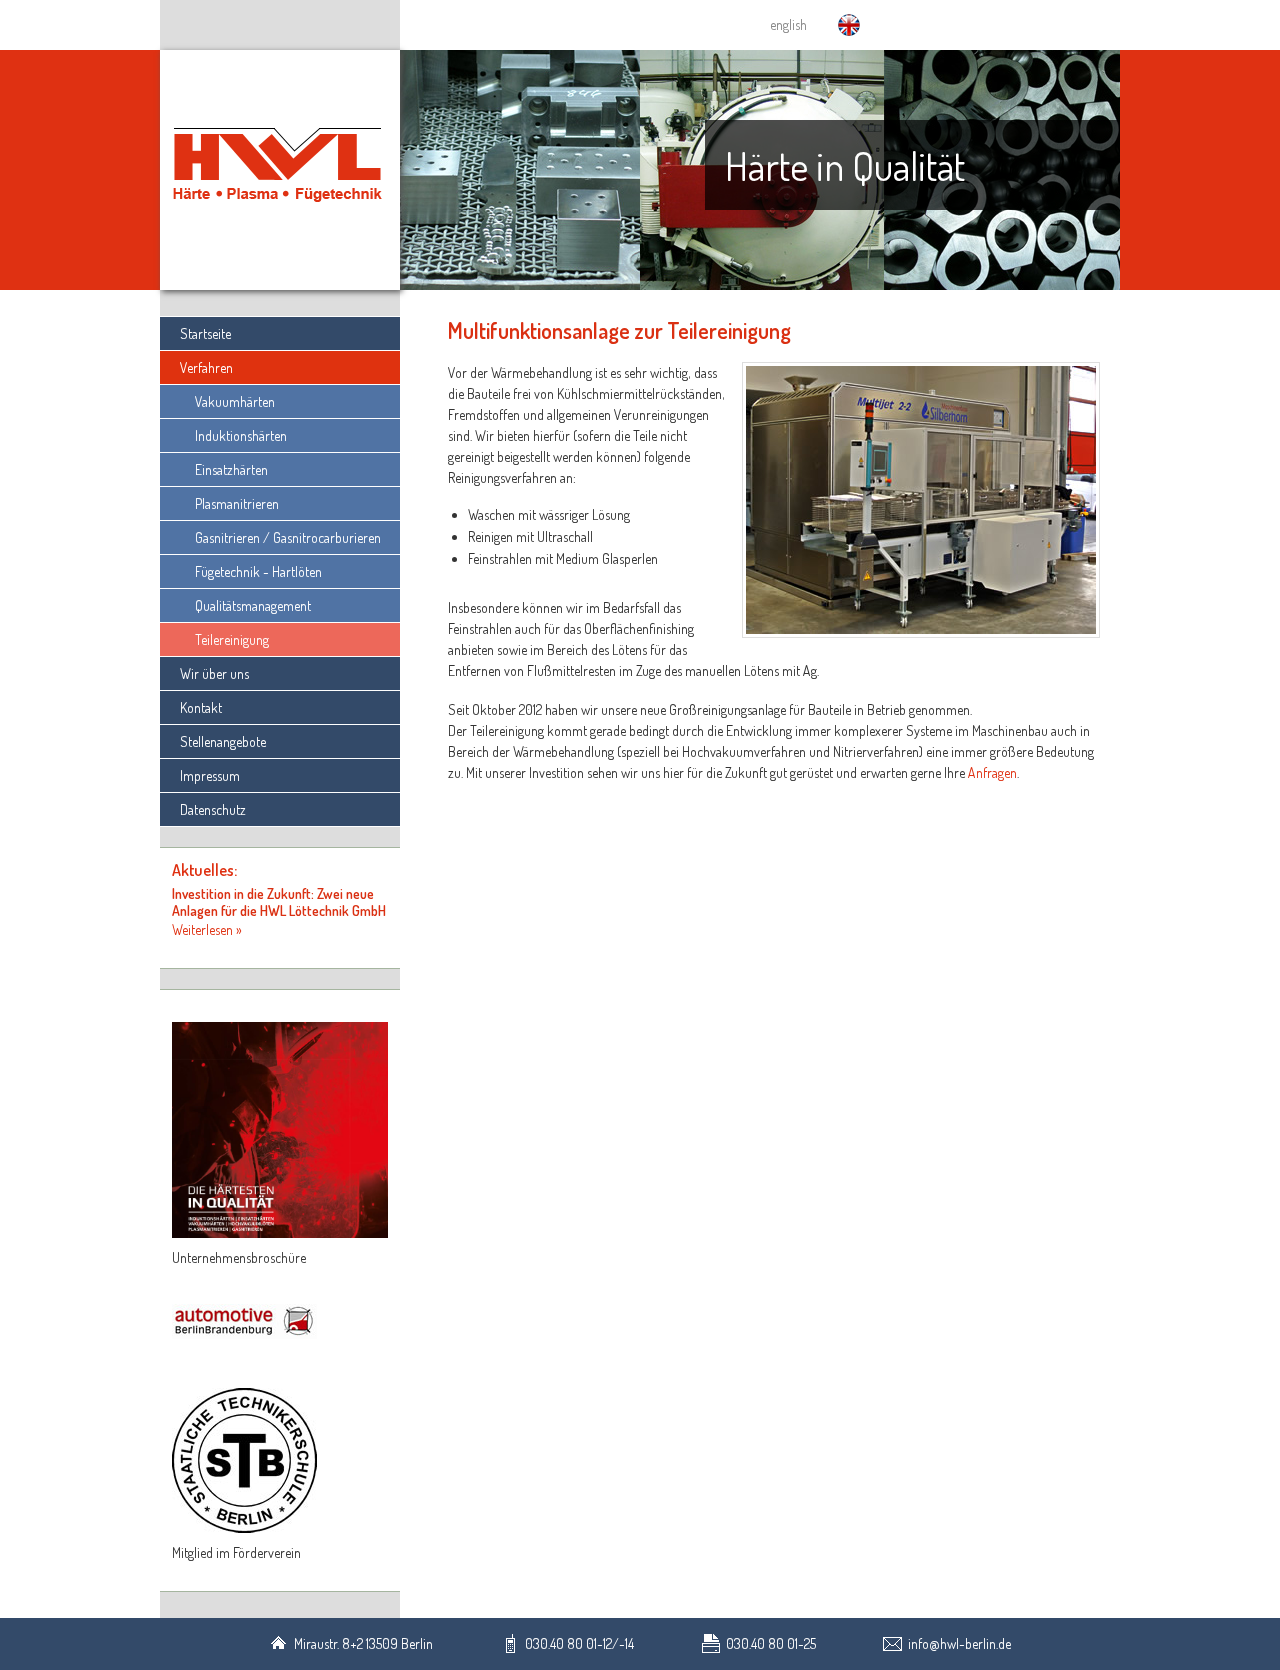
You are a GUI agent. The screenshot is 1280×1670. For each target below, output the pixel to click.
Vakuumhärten (235, 401)
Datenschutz (213, 809)
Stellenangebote (223, 741)
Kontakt (201, 707)
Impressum (210, 775)
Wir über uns (214, 673)
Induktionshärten (241, 435)
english (788, 24)
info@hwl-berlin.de (959, 1643)
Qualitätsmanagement (253, 605)
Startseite (205, 333)
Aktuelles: (204, 870)
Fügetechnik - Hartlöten (258, 571)
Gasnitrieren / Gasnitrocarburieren (288, 537)
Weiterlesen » (207, 929)
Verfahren (206, 367)
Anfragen (992, 772)
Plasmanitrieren (237, 503)
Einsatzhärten (231, 469)
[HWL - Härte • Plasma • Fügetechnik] (280, 171)
